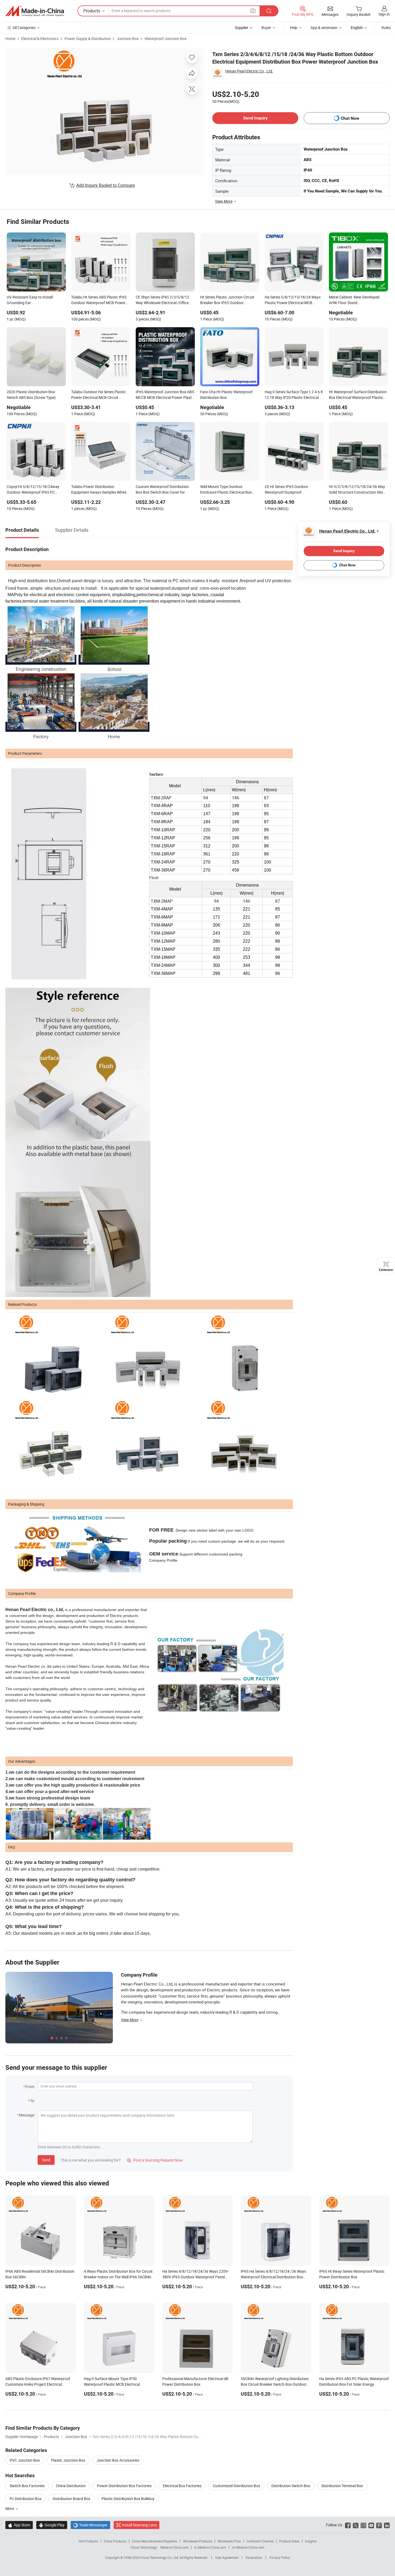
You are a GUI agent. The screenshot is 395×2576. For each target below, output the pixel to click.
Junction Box (128, 39)
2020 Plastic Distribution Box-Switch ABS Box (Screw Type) (31, 395)
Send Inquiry (255, 118)
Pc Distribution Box (26, 2499)
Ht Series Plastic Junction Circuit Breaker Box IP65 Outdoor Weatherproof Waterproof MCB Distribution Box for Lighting (227, 300)
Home (10, 39)
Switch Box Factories (27, 2486)
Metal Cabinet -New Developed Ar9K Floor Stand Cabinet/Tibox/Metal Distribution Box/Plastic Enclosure (356, 300)
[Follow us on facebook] (348, 2525)
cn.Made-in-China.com (248, 2547)
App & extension (324, 28)
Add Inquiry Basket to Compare (106, 185)
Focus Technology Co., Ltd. (160, 2557)
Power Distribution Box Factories (124, 2486)
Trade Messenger (90, 2525)
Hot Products (88, 2541)
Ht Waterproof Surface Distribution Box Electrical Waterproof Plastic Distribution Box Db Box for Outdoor (358, 395)
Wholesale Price (229, 2541)
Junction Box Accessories (118, 2460)
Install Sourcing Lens (139, 2525)
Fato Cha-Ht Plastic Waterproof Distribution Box (226, 395)
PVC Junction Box (25, 2460)
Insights (311, 2541)
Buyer (266, 28)
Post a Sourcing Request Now (155, 2160)
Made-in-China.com (175, 2547)
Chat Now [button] (350, 118)
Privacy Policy (280, 2557)
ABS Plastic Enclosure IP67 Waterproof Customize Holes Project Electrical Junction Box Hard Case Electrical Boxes (39, 2384)
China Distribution (71, 2486)
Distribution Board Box (71, 2499)
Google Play (52, 2525)
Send (46, 2160)
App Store (19, 2525)
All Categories (24, 28)
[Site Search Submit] (269, 11)
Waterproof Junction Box (166, 39)
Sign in (384, 14)
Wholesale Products (198, 2541)
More (10, 2508)
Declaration (254, 2557)
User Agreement (227, 2557)
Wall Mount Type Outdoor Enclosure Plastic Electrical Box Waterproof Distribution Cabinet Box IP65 (227, 490)
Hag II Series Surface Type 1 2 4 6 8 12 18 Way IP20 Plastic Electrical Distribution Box (294, 395)
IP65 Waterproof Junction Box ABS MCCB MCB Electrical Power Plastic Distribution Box (165, 395)
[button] (253, 11)
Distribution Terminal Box (342, 2486)
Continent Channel (260, 2541)
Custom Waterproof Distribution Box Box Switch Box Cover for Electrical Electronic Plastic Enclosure (162, 490)
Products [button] (92, 11)
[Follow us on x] (356, 2525)
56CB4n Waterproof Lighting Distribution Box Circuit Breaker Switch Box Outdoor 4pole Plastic (275, 2384)
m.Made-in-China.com (210, 2547)
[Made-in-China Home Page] (35, 11)
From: (30, 2087)
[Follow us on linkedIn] (387, 2525)
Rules (386, 28)
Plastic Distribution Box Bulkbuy (128, 2499)
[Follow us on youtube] (371, 2525)
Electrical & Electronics (40, 39)
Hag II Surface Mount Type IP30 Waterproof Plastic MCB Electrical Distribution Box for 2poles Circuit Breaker (119, 2384)
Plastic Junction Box (68, 2460)
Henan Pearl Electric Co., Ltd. (249, 71)
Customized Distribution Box (236, 2486)
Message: (27, 2115)
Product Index (289, 2541)
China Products (115, 2541)
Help (294, 28)
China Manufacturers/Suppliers (155, 2541)
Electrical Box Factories (182, 2486)
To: (33, 2101)
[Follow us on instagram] (363, 2525)
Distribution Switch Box (291, 2486)
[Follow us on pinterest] (379, 2525)
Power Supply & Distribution (88, 39)
